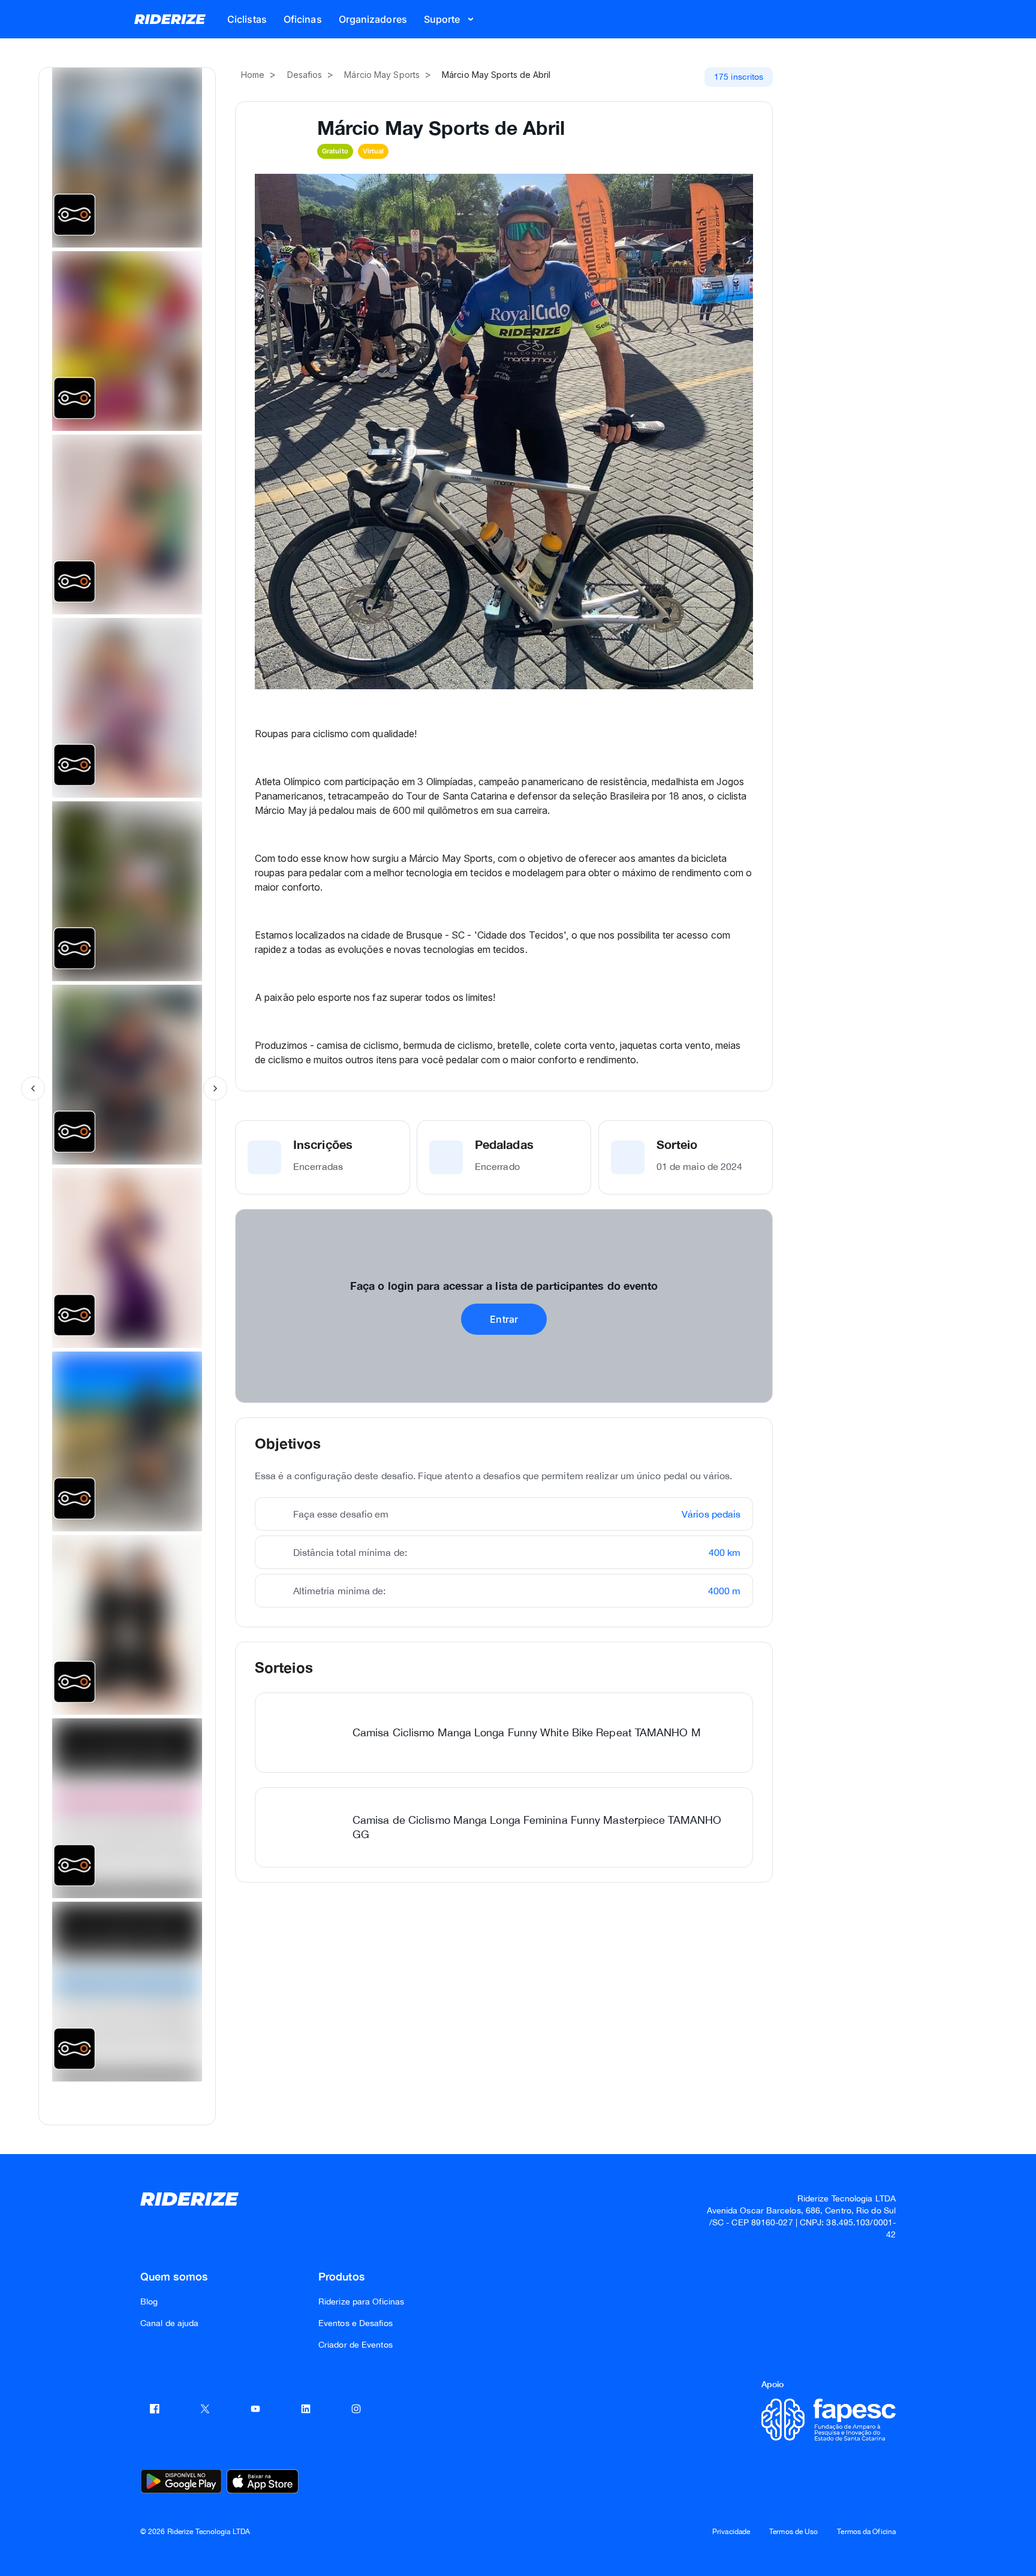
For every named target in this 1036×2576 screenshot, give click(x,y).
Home (253, 75)
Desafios (305, 75)
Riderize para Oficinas (361, 2301)
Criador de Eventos (356, 2345)
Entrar (504, 1319)
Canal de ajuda (169, 2323)
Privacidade (731, 2532)
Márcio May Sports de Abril (496, 75)
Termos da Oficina (866, 2532)
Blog (149, 2301)
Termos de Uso (793, 2532)
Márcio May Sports (382, 75)
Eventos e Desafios (356, 2323)
